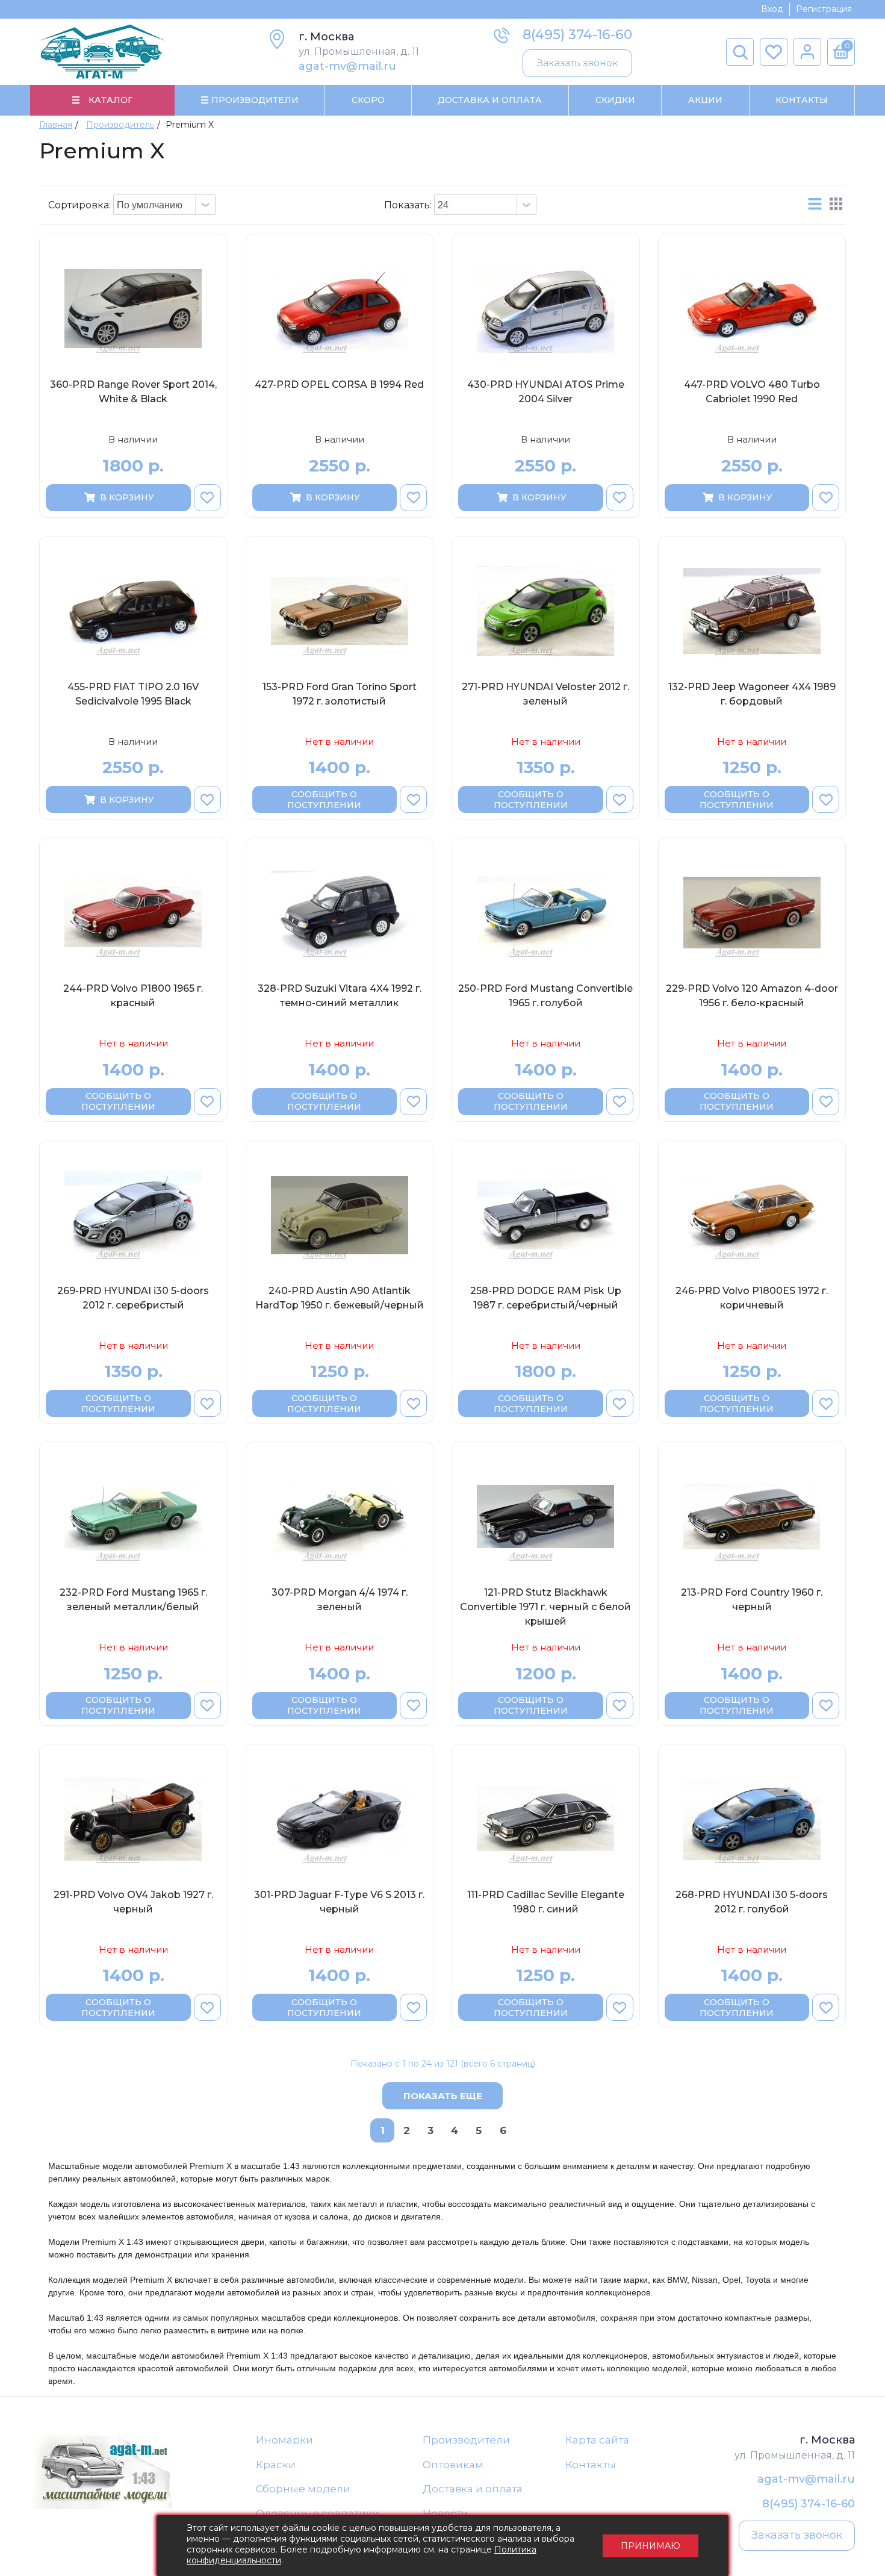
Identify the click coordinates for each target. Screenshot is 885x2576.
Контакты (802, 100)
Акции (705, 100)
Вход (772, 9)
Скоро (368, 100)
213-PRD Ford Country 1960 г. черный (752, 1600)
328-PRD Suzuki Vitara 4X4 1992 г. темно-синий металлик (340, 996)
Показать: (408, 205)
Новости (446, 2513)
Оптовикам (453, 2465)
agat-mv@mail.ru (347, 66)
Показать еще (443, 2096)
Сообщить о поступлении (324, 800)
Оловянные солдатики (318, 2513)
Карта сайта (597, 2440)
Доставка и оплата (473, 2489)
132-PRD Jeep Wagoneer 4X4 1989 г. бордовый (752, 694)
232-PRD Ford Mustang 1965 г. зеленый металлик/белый (133, 1600)
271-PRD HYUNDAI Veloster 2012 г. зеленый (545, 694)
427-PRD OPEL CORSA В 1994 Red (339, 384)
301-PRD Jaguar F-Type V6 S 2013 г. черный (339, 1902)
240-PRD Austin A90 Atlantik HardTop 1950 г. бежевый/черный (340, 1298)
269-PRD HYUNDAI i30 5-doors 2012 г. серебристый (133, 1298)
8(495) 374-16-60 (577, 35)
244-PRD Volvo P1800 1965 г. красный (133, 996)
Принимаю (651, 2546)
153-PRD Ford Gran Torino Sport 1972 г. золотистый (340, 694)
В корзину (127, 497)
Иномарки (284, 2440)
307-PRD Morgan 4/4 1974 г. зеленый (340, 1600)
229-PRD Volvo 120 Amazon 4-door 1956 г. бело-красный (752, 996)
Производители (466, 2440)
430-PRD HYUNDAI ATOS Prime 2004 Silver (546, 392)
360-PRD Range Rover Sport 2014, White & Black (133, 392)
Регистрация (824, 9)
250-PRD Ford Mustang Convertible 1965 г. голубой (545, 996)
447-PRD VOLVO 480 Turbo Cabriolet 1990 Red (752, 392)
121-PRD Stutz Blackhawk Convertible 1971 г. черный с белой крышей (545, 1607)
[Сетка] (836, 205)
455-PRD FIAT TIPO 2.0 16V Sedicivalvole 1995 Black (133, 694)
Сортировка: (79, 205)
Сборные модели (303, 2489)
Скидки (615, 100)
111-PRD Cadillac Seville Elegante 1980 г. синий (546, 1902)
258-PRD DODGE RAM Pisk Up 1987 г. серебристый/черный (546, 1298)
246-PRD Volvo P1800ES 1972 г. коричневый (752, 1298)
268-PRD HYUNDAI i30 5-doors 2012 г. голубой (752, 1902)
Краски (276, 2465)
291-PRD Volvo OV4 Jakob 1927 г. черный (133, 1902)
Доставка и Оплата (490, 100)
